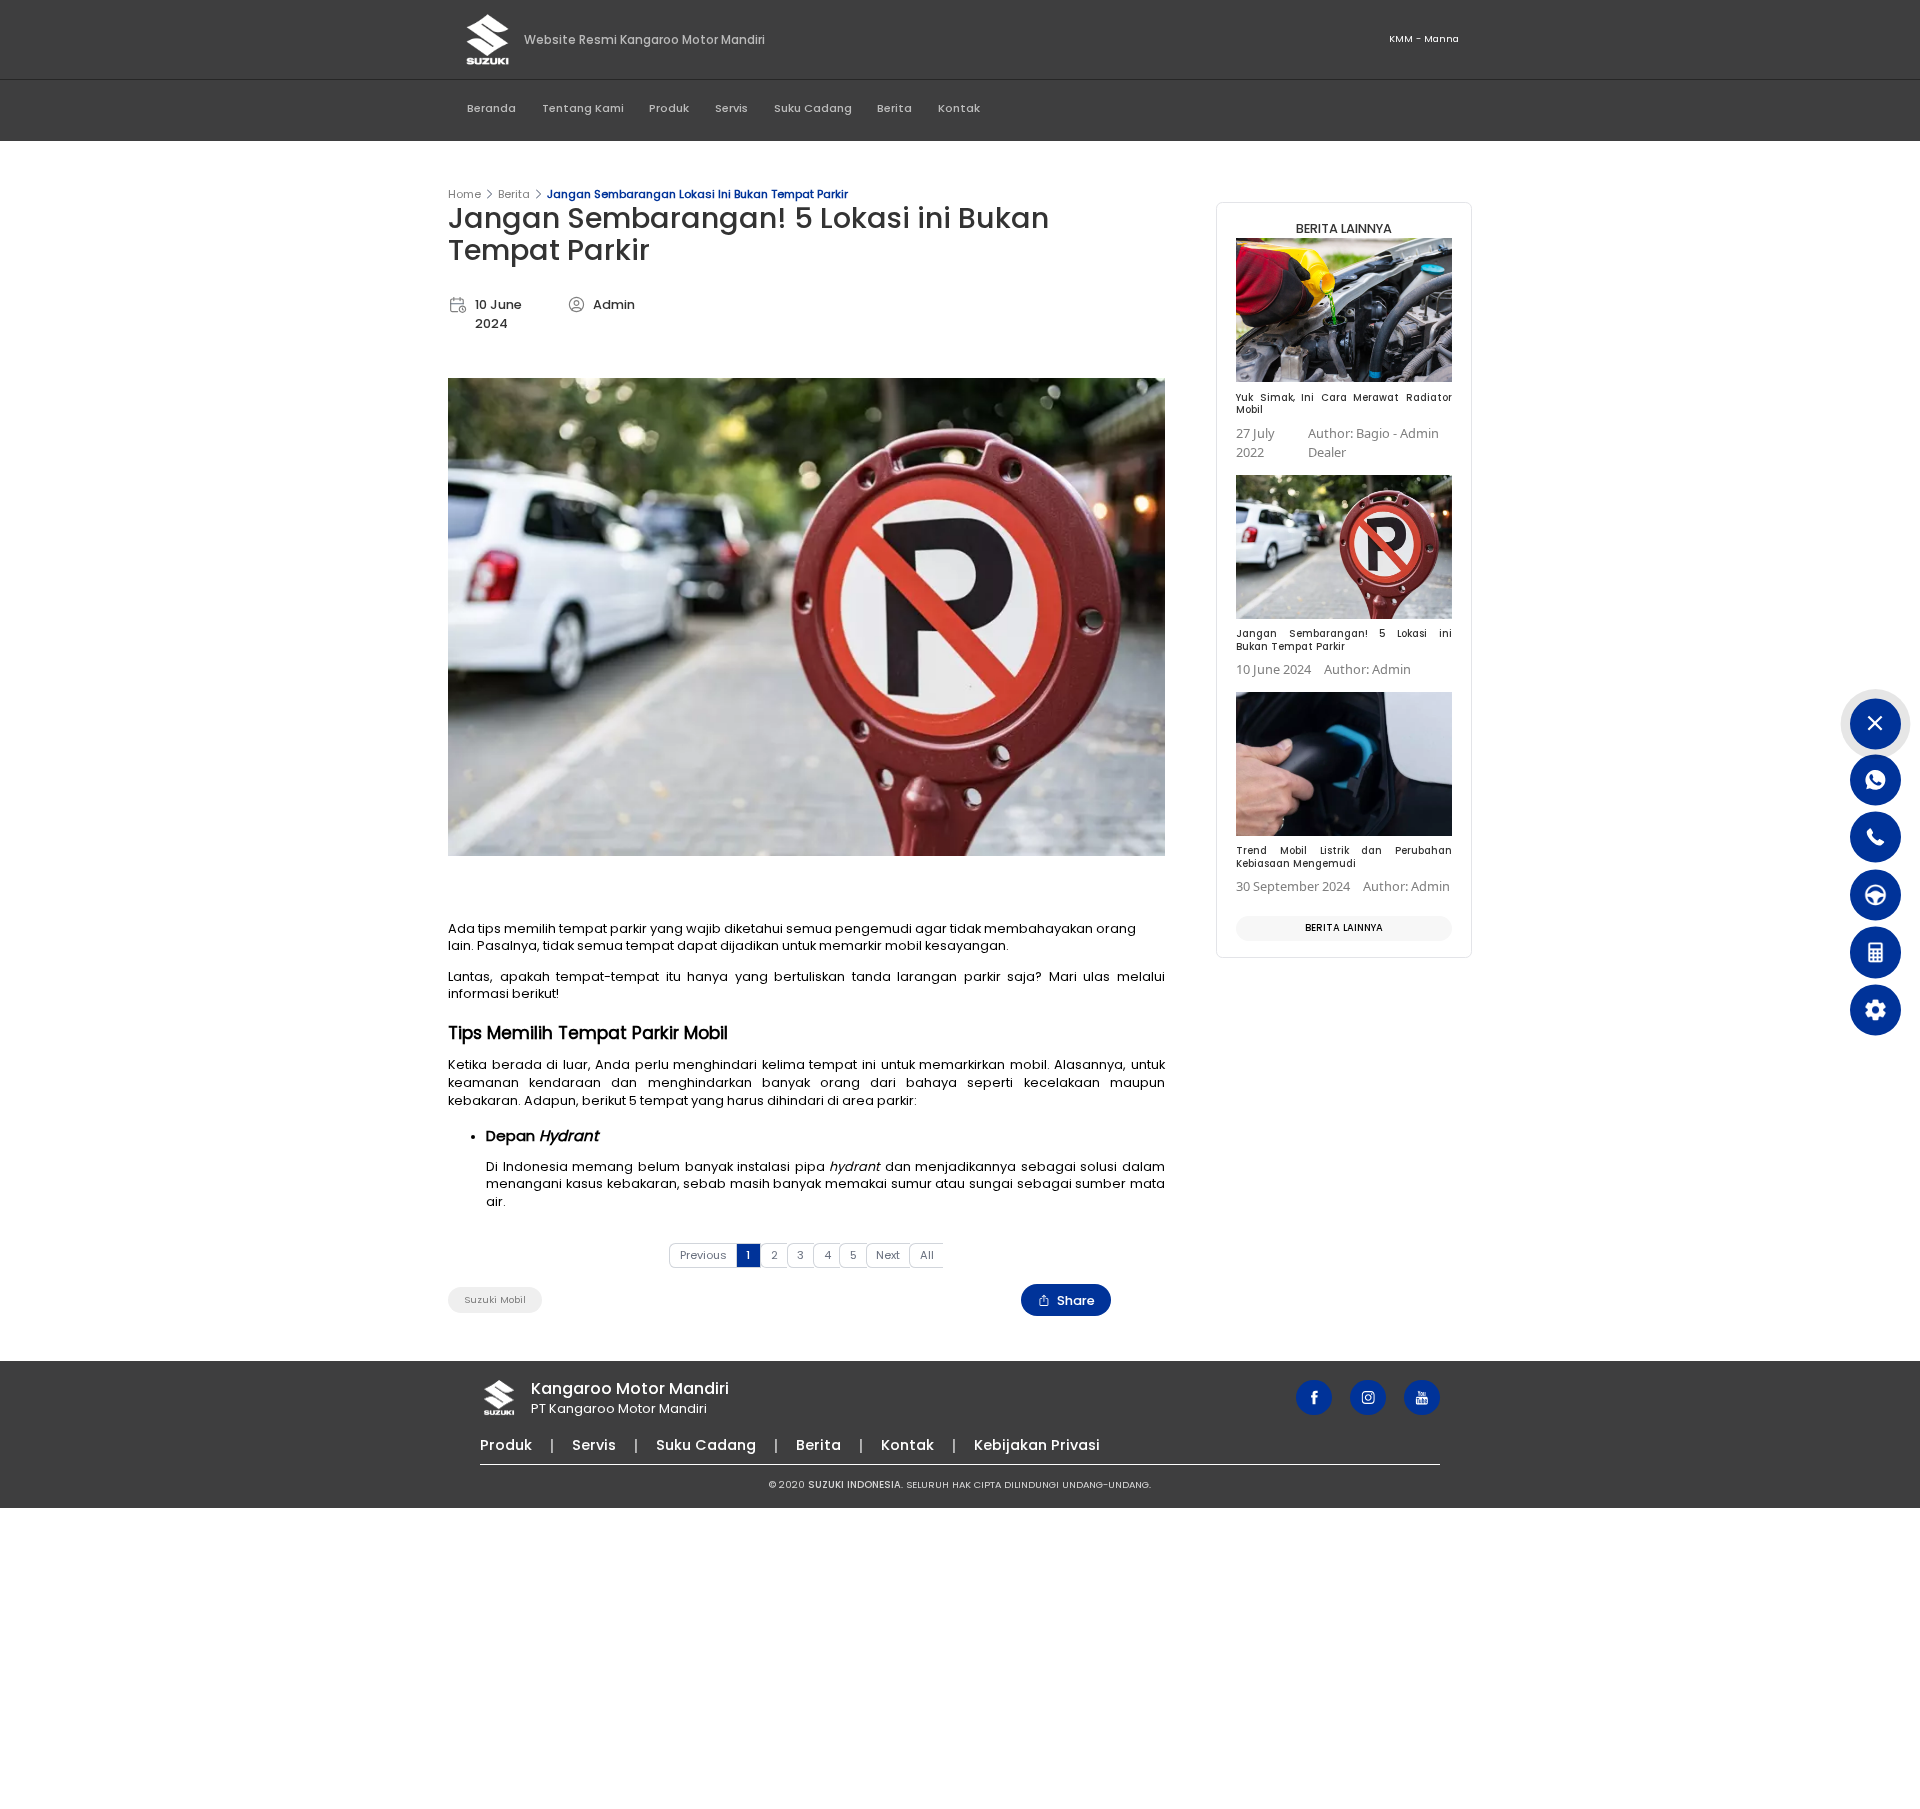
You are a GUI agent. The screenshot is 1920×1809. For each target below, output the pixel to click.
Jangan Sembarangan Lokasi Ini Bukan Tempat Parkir (697, 194)
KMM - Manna (1424, 38)
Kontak (959, 108)
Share (1076, 1300)
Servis (731, 108)
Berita (894, 108)
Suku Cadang (813, 108)
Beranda (491, 108)
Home (464, 194)
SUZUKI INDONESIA (854, 1484)
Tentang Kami (583, 108)
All (927, 1255)
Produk (669, 108)
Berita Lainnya (1344, 927)
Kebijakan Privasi (1037, 1445)
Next (888, 1255)
